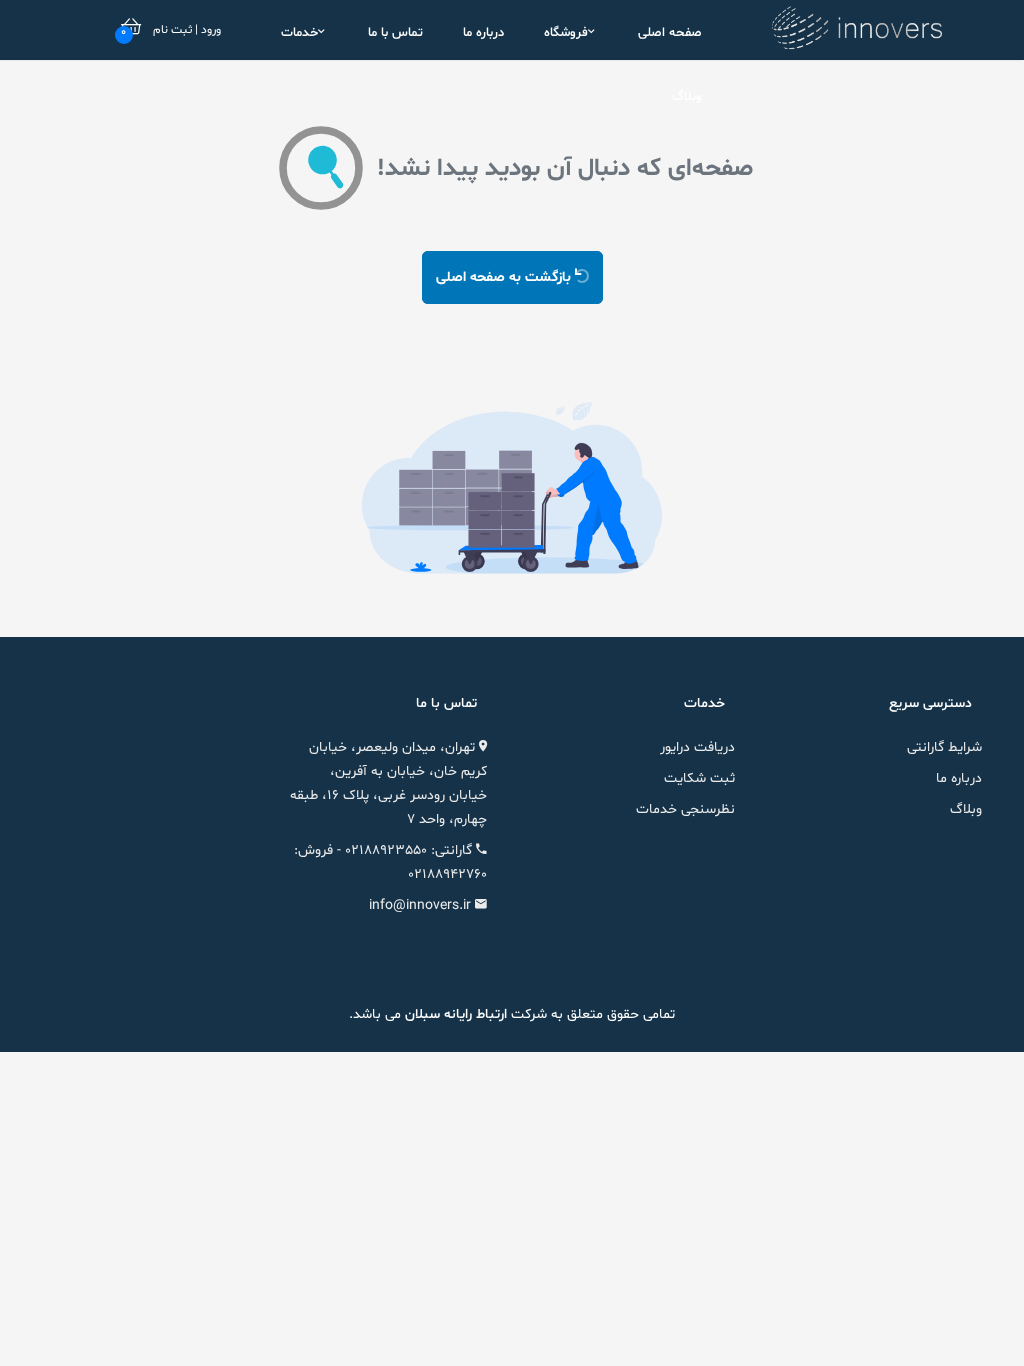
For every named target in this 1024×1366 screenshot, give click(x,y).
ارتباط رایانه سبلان (454, 1014)
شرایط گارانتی (944, 747)
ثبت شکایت (699, 778)
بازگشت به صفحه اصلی (505, 277)
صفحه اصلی (670, 33)
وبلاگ (687, 97)
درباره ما (483, 33)
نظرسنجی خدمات (685, 809)
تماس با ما (395, 33)
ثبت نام (172, 30)
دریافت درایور (697, 747)
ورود (209, 30)
